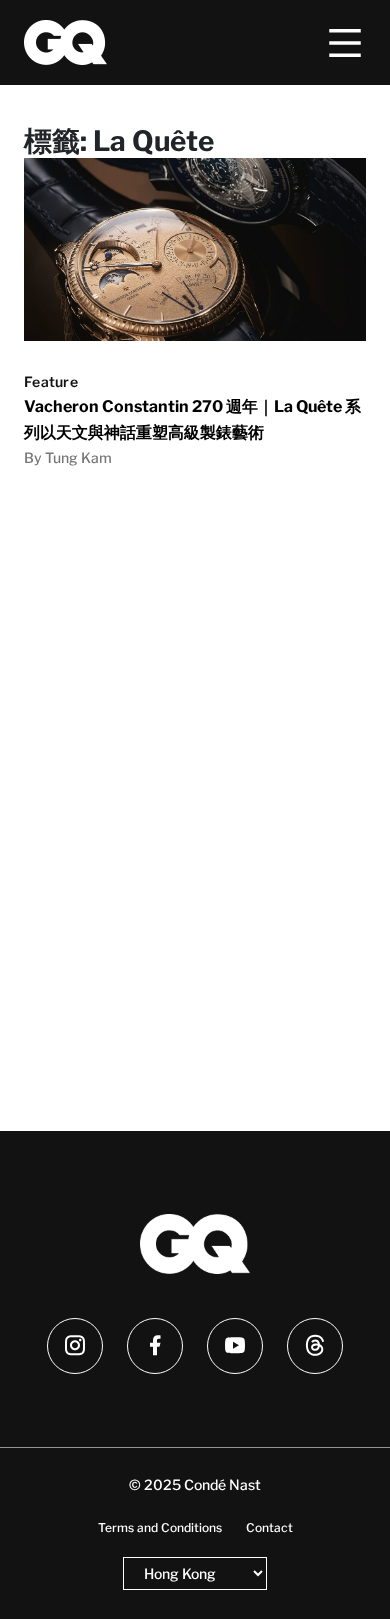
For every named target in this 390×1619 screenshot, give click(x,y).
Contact (269, 1527)
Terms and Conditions (160, 1527)
